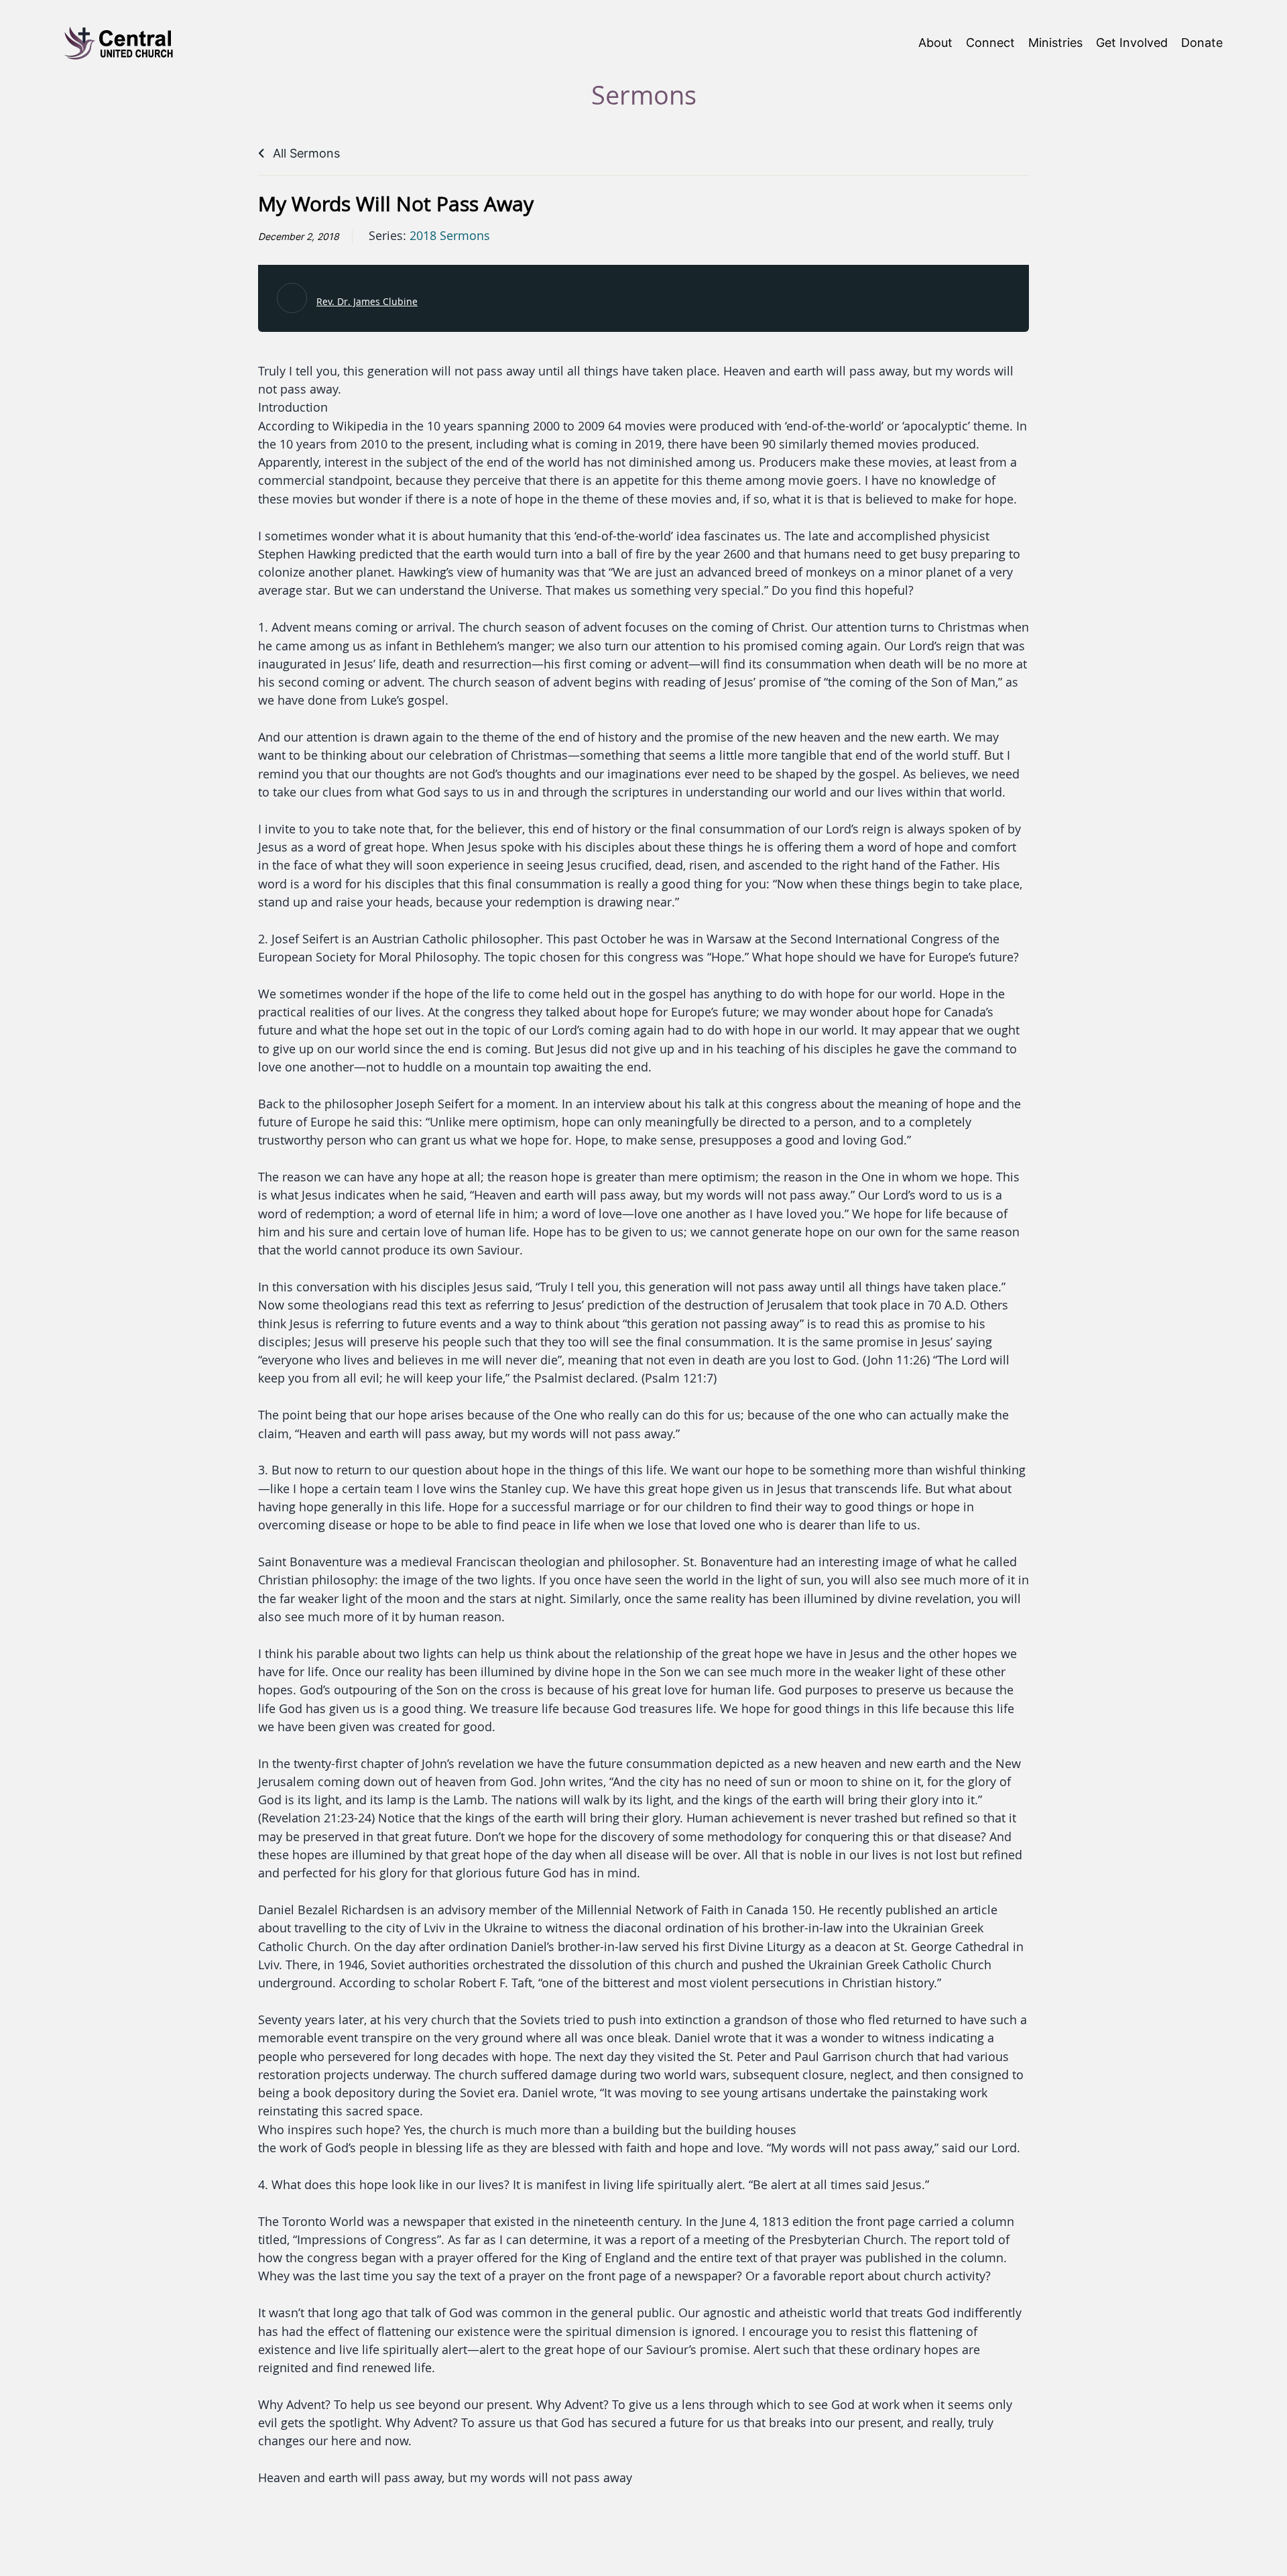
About (935, 43)
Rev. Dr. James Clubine (367, 301)
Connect (990, 43)
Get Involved (1132, 43)
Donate (1202, 43)
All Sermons (305, 153)
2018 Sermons (450, 236)
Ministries (1055, 43)
